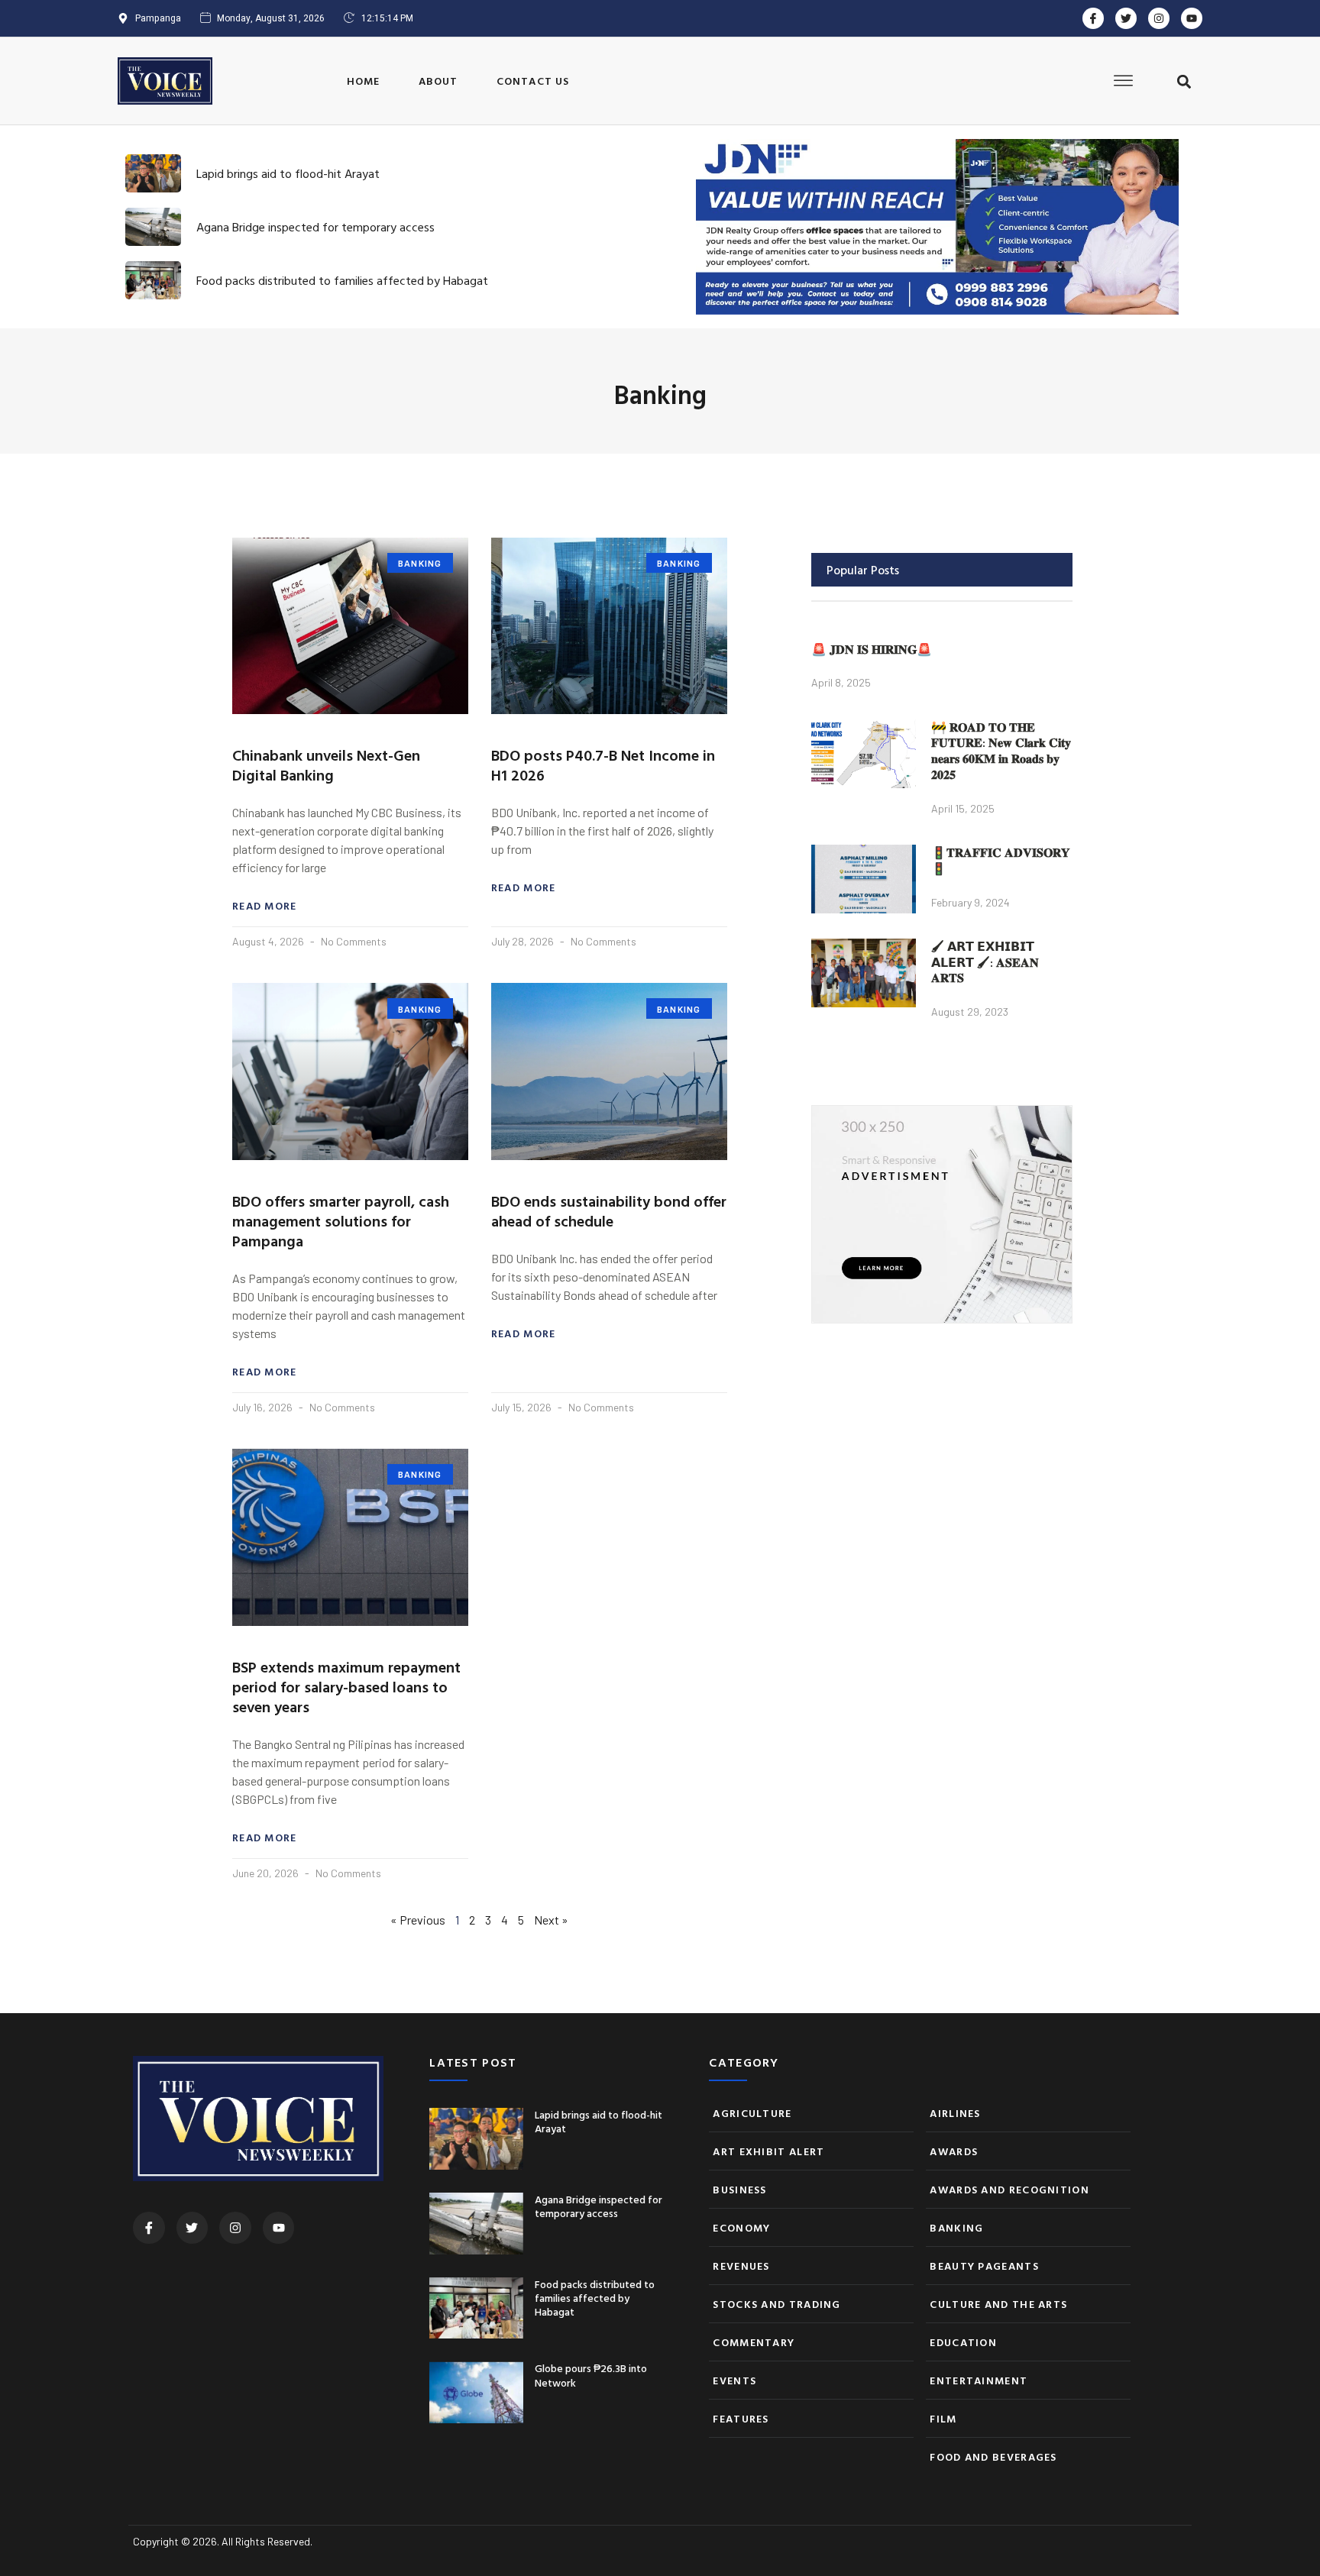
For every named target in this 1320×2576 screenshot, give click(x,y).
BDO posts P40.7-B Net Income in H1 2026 (603, 764)
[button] (1184, 82)
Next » (551, 1920)
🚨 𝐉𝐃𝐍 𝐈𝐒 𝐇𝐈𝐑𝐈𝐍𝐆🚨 (872, 649)
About (438, 81)
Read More (265, 906)
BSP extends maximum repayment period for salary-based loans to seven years (346, 1686)
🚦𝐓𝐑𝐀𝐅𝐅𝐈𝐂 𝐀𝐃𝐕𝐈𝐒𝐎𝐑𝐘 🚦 (1001, 860)
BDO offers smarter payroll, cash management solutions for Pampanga (341, 1220)
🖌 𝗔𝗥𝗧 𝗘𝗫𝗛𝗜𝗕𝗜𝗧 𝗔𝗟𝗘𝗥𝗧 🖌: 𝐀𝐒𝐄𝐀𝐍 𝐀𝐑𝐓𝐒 (985, 962)
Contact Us (533, 81)
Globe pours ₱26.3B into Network (591, 2375)
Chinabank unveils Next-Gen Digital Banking (326, 764)
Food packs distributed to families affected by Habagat (342, 280)
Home (364, 81)
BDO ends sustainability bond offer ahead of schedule (609, 1210)
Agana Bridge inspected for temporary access (315, 227)
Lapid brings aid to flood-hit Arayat (288, 173)
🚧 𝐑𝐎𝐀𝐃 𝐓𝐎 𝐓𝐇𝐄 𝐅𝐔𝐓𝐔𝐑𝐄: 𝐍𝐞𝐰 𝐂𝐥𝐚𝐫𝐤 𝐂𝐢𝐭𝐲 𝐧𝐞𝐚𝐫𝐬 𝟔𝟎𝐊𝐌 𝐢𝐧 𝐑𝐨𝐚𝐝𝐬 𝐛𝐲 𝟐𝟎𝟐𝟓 (1001, 751)
